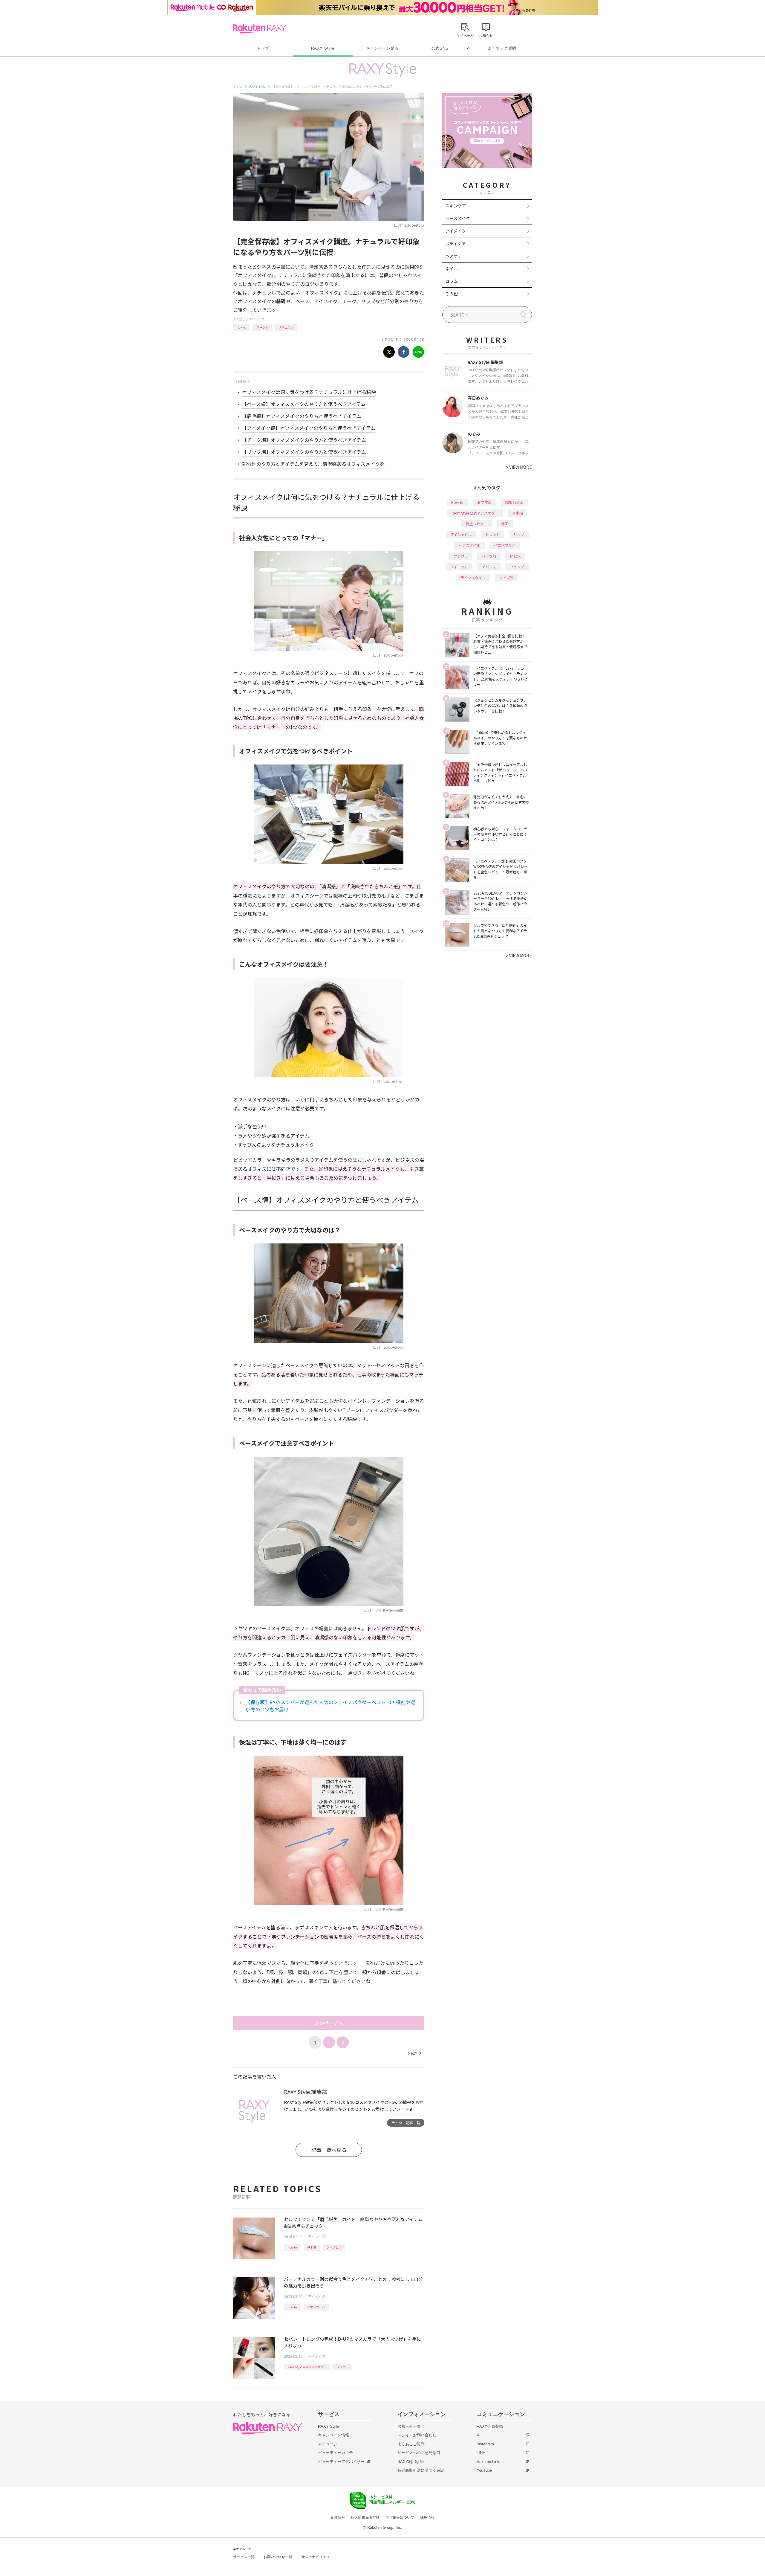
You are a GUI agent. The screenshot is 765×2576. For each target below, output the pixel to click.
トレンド (492, 534)
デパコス (489, 567)
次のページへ (329, 2023)
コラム (452, 281)
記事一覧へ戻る (329, 2150)
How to (241, 327)
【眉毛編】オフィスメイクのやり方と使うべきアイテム (302, 416)
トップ (263, 48)
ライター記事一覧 (406, 2123)
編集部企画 (514, 502)
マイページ (328, 2444)
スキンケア (456, 206)
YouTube (484, 2470)
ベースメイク (458, 218)
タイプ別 (507, 577)
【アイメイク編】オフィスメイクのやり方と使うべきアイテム (309, 428)
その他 (452, 294)
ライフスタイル (473, 577)
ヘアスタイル (469, 545)
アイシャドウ (461, 534)
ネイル (452, 268)
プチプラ (461, 556)
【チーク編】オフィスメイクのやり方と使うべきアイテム (304, 440)
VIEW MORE (519, 467)
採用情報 (427, 2517)
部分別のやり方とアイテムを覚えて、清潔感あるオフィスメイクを (313, 464)
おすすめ (484, 502)
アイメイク (257, 319)
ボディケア (456, 243)
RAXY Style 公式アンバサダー (307, 2367)
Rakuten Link (488, 2462)
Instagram (485, 2444)
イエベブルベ (316, 2307)
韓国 (505, 524)
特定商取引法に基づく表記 (421, 2470)
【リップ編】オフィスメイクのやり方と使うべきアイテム (304, 452)
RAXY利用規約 (411, 2462)
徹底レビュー (477, 524)
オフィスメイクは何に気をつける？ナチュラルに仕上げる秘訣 (309, 392)
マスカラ (343, 2367)
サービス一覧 (244, 2557)
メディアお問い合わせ (417, 2435)
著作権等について (400, 2517)
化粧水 (515, 556)
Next (414, 2053)
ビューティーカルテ (335, 2453)
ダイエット (459, 567)
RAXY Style (323, 48)
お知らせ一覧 (409, 2426)
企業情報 (338, 2517)
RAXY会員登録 (490, 2426)
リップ (519, 534)
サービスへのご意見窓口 (419, 2453)
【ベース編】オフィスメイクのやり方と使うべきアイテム (304, 404)
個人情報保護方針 (365, 2517)
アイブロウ (334, 2247)
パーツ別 (262, 327)
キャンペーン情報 (382, 48)
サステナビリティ (316, 2557)
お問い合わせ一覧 (278, 2557)
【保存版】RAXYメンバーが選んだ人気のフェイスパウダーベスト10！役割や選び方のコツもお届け (330, 1706)
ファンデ (517, 567)
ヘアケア (454, 256)
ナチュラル (286, 327)
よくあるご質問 (502, 48)
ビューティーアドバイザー (341, 2462)
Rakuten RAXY (260, 29)
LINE (481, 2453)
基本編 (312, 2247)
